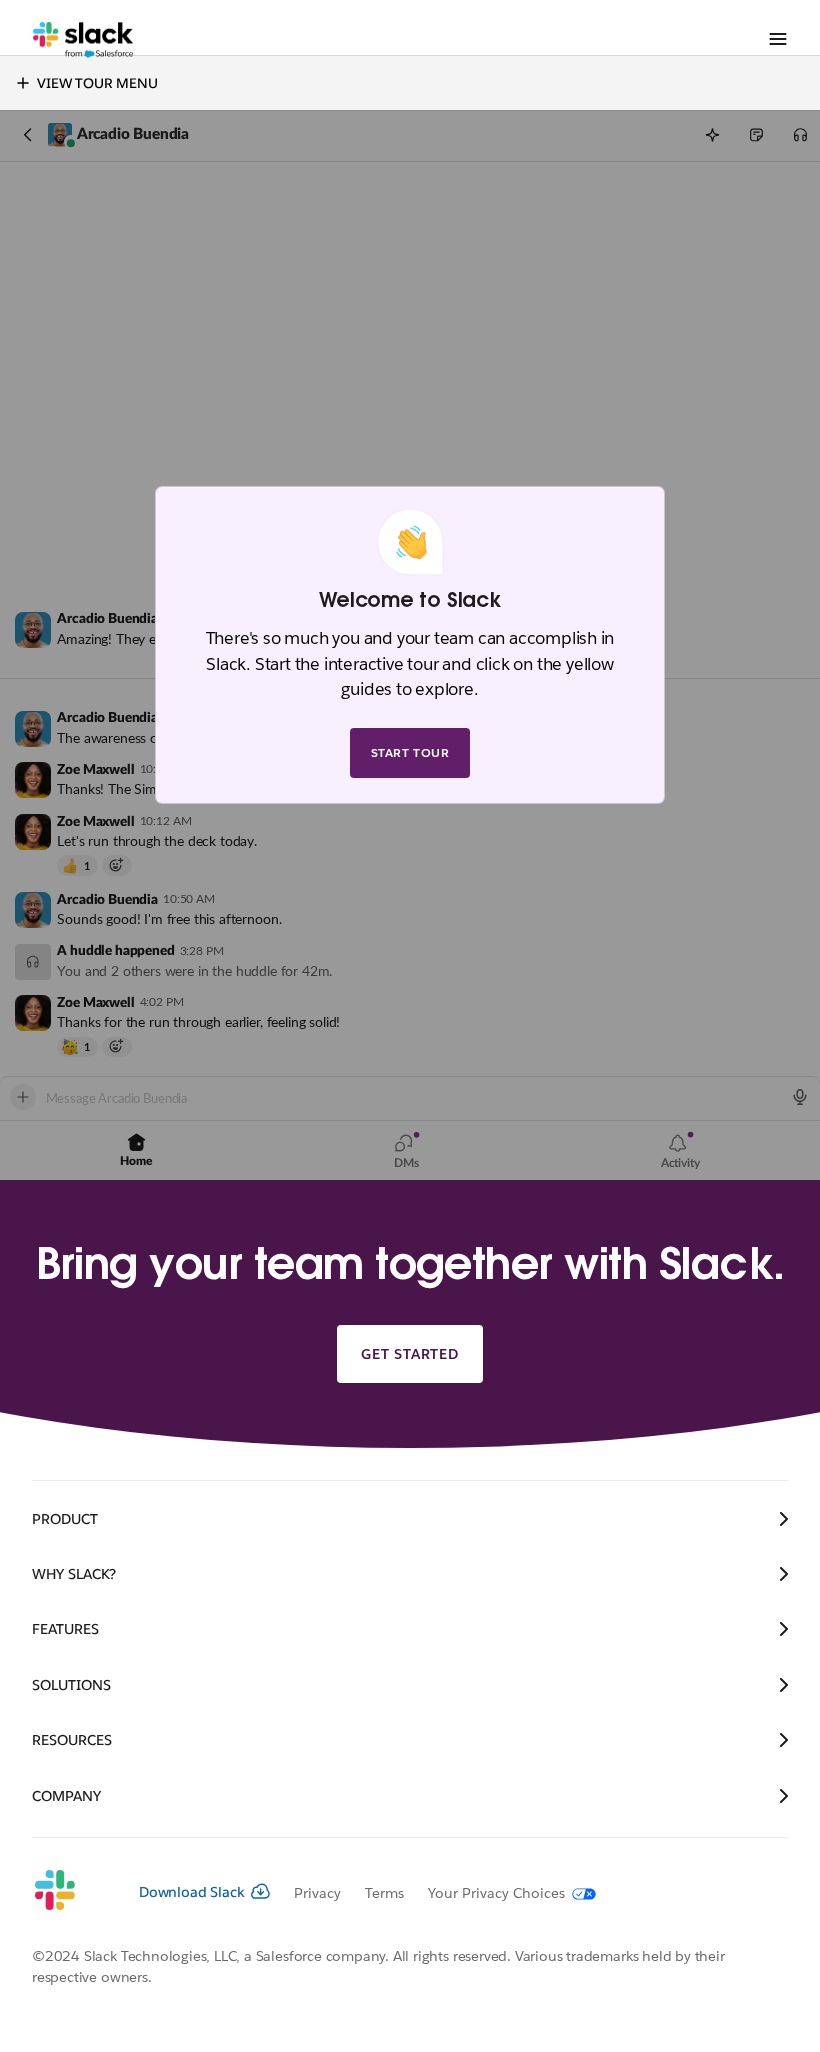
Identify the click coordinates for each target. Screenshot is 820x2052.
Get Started (410, 1354)
